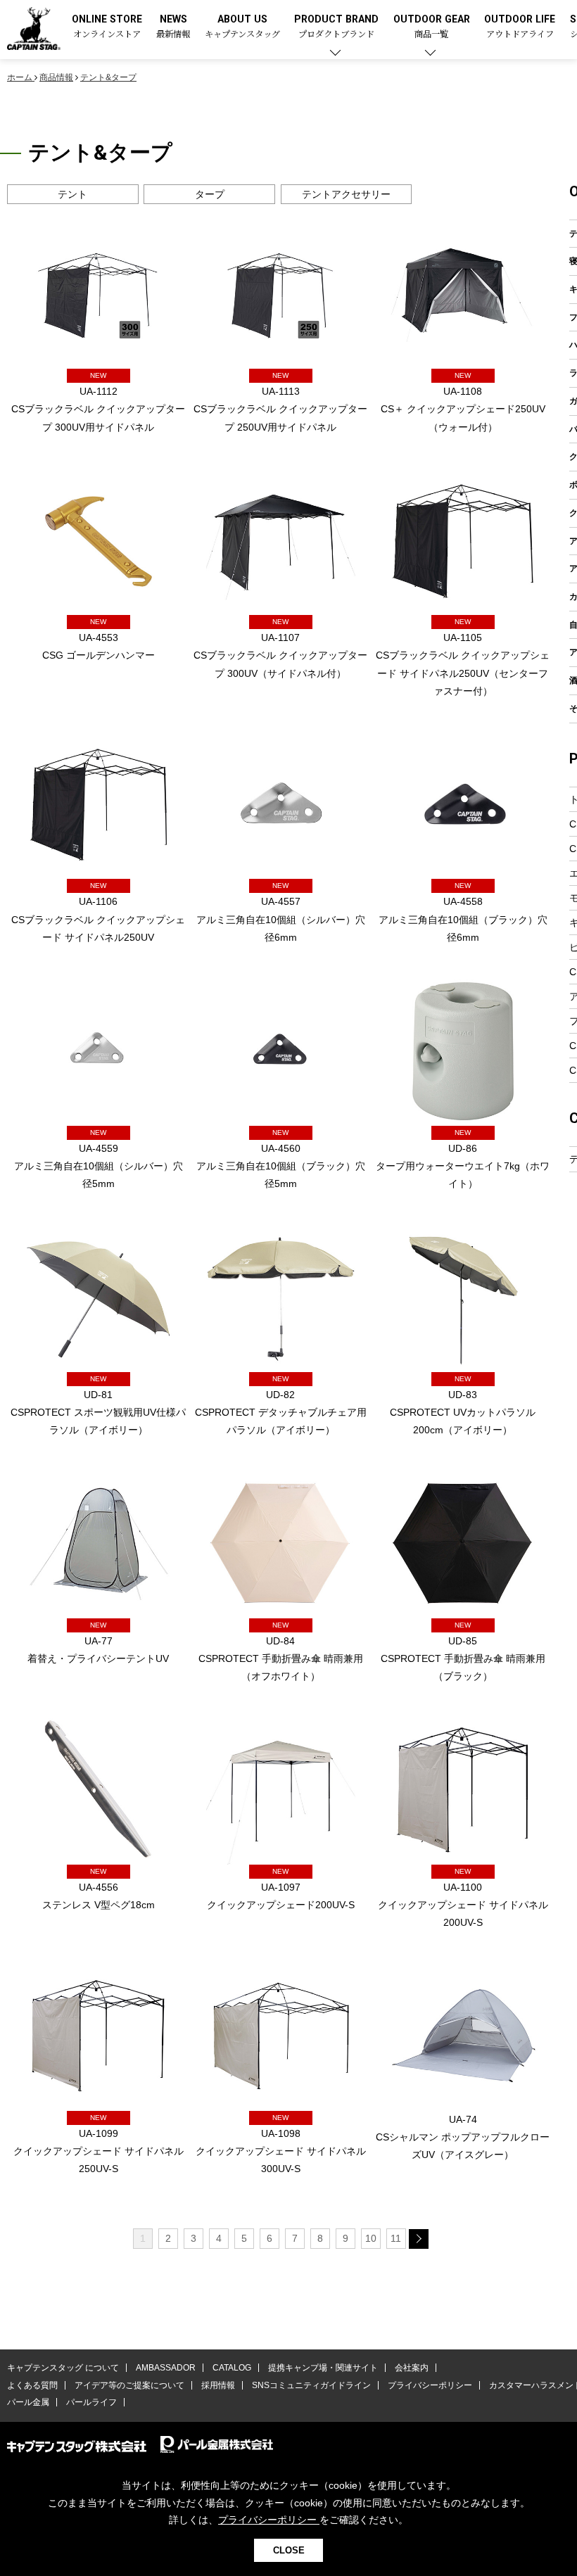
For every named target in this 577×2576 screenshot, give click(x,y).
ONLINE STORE (107, 27)
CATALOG (232, 2368)
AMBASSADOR (166, 2368)
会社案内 (412, 2368)
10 (371, 2238)
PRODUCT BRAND (336, 27)
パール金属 (28, 2402)
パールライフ (91, 2402)
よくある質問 (32, 2385)
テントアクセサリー (346, 194)
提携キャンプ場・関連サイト (323, 2368)
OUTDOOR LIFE (520, 27)
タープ (210, 194)
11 (396, 2238)
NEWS (173, 27)
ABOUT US (242, 27)
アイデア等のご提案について (129, 2385)
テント (72, 194)
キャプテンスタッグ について (63, 2368)
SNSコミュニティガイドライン (311, 2385)
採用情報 (218, 2385)
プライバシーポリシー (430, 2385)
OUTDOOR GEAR (432, 27)
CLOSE (289, 2550)
